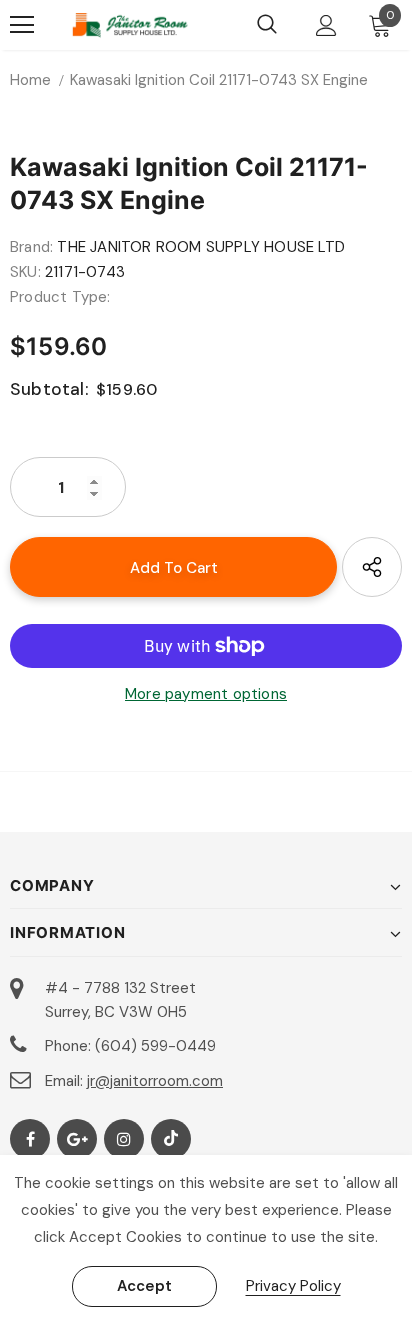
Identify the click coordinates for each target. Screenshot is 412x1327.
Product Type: (60, 297)
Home (30, 80)
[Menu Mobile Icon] (22, 25)
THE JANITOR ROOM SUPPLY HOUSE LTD (201, 247)
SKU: (25, 272)
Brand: (31, 247)
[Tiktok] (171, 1139)
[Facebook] (30, 1139)
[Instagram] (124, 1139)
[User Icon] (326, 25)
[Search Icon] (267, 25)
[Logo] (130, 25)
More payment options (206, 694)
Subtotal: (49, 389)
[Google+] (77, 1139)
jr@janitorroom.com (155, 1081)
